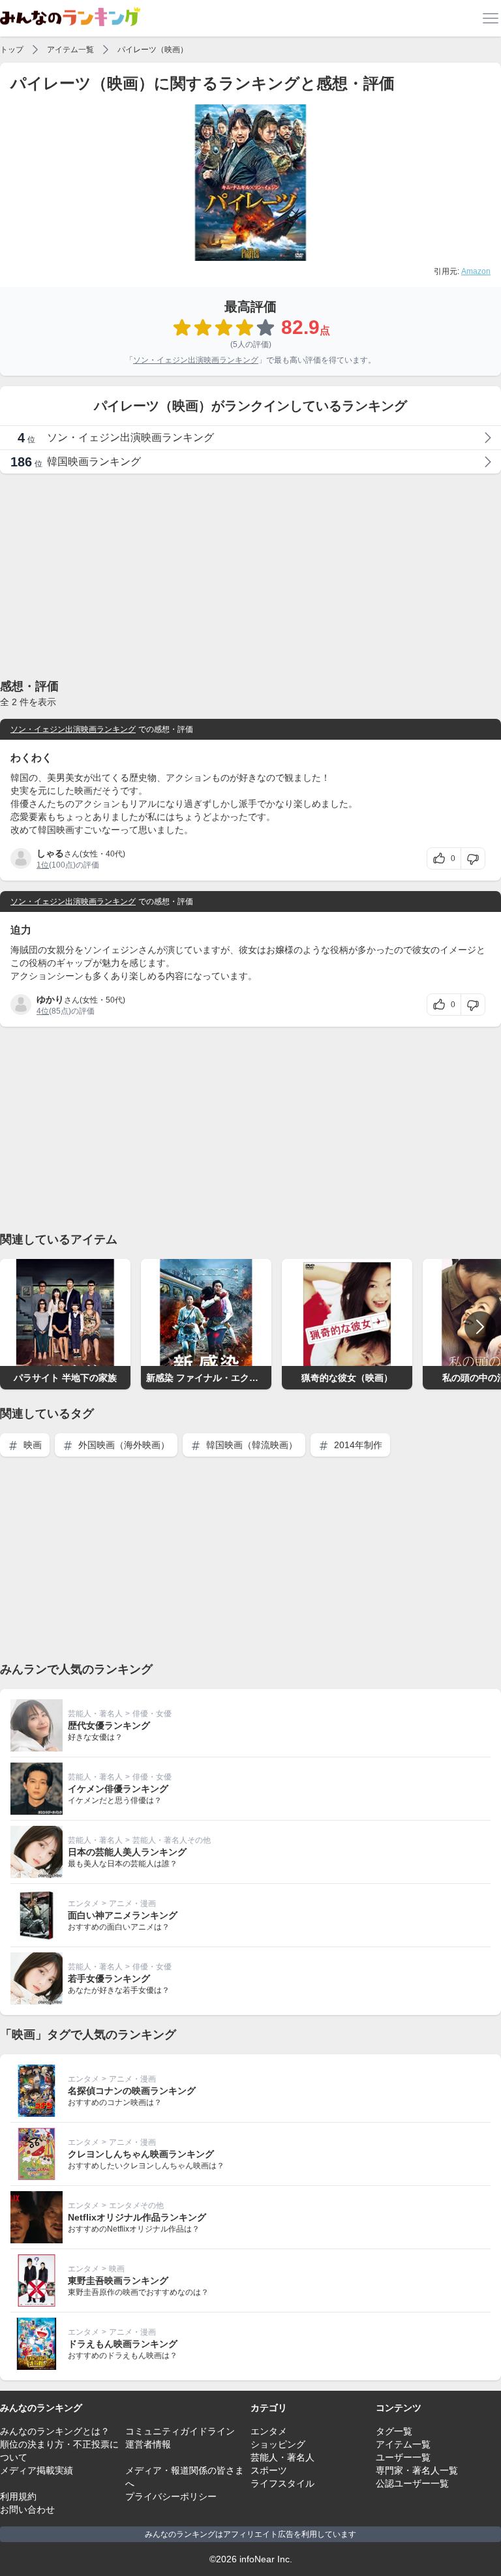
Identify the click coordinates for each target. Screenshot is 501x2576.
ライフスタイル (282, 2483)
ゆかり (50, 999)
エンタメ (83, 1903)
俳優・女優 (152, 1714)
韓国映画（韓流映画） (250, 1445)
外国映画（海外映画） (123, 1445)
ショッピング (278, 2444)
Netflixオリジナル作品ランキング (137, 2217)
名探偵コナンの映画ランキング (132, 2091)
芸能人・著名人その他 (172, 1840)
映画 (31, 1445)
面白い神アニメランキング (123, 1915)
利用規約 (18, 2496)
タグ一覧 (394, 2431)
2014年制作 (357, 1445)
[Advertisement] (250, 575)
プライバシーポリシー (171, 2496)
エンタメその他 (136, 2205)
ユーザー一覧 (403, 2457)
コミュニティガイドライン (180, 2431)
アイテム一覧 (70, 50)
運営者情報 (148, 2444)
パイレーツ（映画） (153, 50)
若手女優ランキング (109, 1978)
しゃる (50, 853)
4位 (43, 1011)
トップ (12, 50)
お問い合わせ (27, 2509)
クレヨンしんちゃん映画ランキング (141, 2154)
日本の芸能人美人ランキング (127, 1852)
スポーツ (269, 2470)
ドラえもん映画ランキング (123, 2344)
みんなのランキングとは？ (55, 2431)
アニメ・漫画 (132, 1903)
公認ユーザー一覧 (412, 2483)
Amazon (476, 271)
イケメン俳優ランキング (118, 1789)
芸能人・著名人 (95, 1714)
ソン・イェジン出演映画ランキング (196, 360)
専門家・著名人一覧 (417, 2470)
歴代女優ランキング (109, 1725)
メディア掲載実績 (37, 2470)
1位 (43, 865)
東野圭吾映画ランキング (118, 2281)
